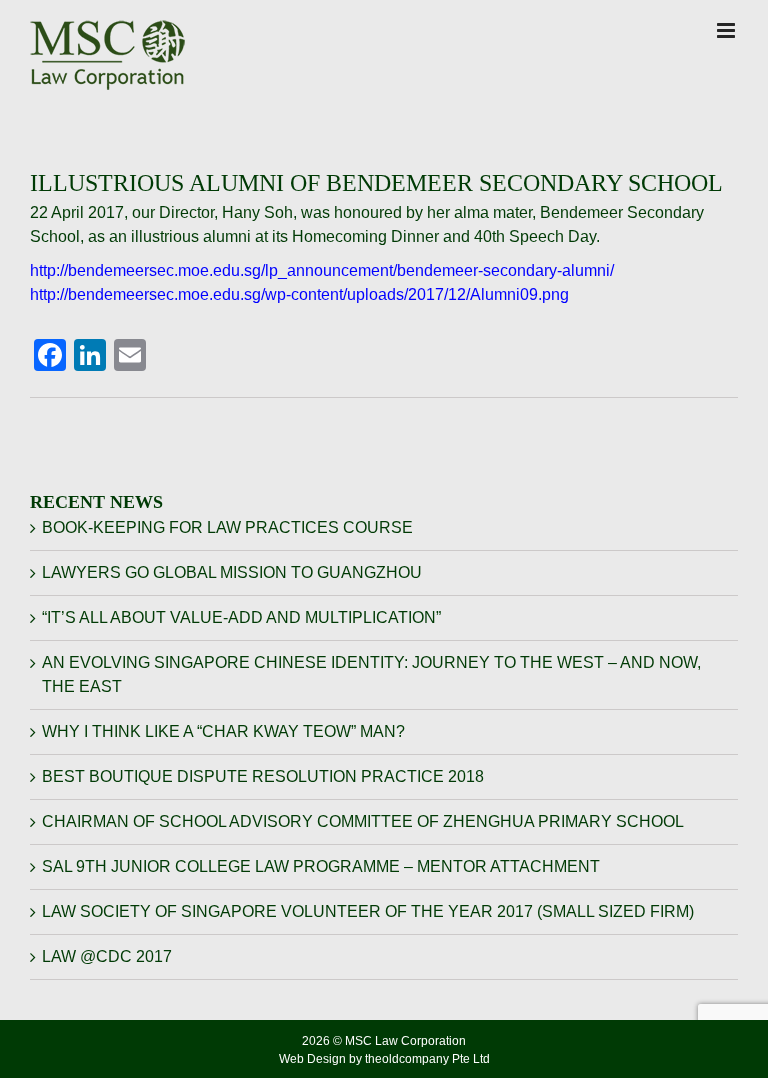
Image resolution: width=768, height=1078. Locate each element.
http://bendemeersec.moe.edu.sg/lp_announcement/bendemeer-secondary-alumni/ (322, 270)
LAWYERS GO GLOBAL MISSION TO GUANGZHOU (232, 572)
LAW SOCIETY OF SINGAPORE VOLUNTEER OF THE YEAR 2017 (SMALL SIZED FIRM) (368, 911)
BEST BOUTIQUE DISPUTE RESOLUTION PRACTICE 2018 (263, 776)
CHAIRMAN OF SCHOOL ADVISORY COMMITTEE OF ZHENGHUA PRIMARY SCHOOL (363, 821)
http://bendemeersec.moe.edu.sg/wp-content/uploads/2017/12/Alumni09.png (299, 294)
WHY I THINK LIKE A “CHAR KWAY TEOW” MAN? (223, 731)
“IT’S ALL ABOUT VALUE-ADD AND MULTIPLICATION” (241, 617)
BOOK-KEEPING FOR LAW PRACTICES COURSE (227, 527)
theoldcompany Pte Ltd (427, 1059)
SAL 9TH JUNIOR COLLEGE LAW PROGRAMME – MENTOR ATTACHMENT (321, 866)
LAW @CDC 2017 (107, 956)
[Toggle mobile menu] (727, 30)
